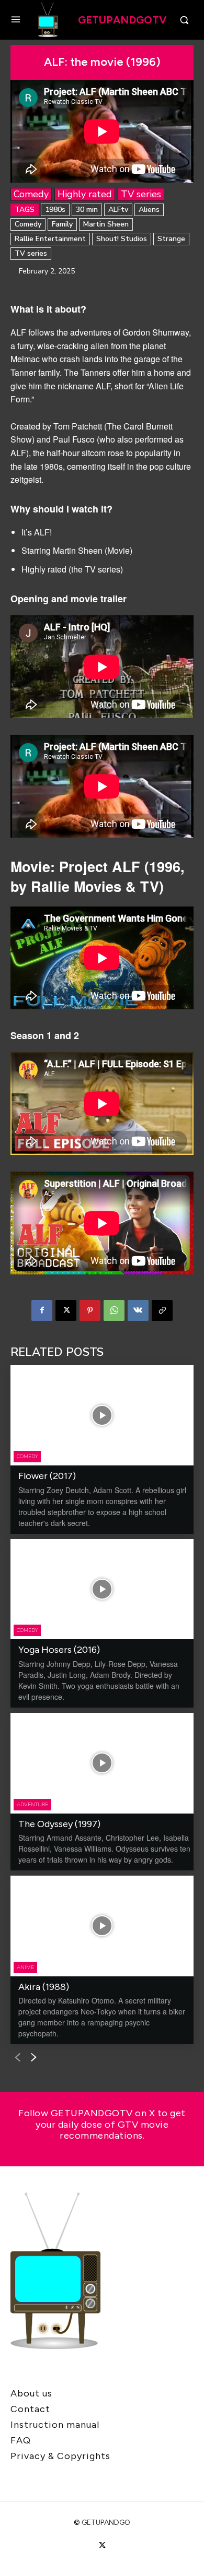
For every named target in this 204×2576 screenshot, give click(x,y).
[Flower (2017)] (102, 1416)
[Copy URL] (162, 1310)
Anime (25, 1967)
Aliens (149, 210)
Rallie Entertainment (50, 239)
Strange (171, 239)
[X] (66, 1310)
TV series (141, 194)
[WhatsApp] (114, 1310)
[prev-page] (17, 2058)
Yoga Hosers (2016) (59, 1650)
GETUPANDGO (106, 2523)
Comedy (31, 194)
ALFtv (118, 210)
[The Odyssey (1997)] (102, 1763)
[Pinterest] (90, 1310)
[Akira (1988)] (102, 1926)
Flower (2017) (47, 1476)
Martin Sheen (106, 224)
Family (62, 224)
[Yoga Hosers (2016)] (102, 1589)
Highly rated (85, 194)
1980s (55, 210)
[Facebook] (42, 1310)
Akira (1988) (44, 1987)
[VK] (138, 1310)
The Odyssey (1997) (59, 1824)
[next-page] (34, 2058)
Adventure (32, 1805)
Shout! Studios (122, 239)
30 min (87, 210)
